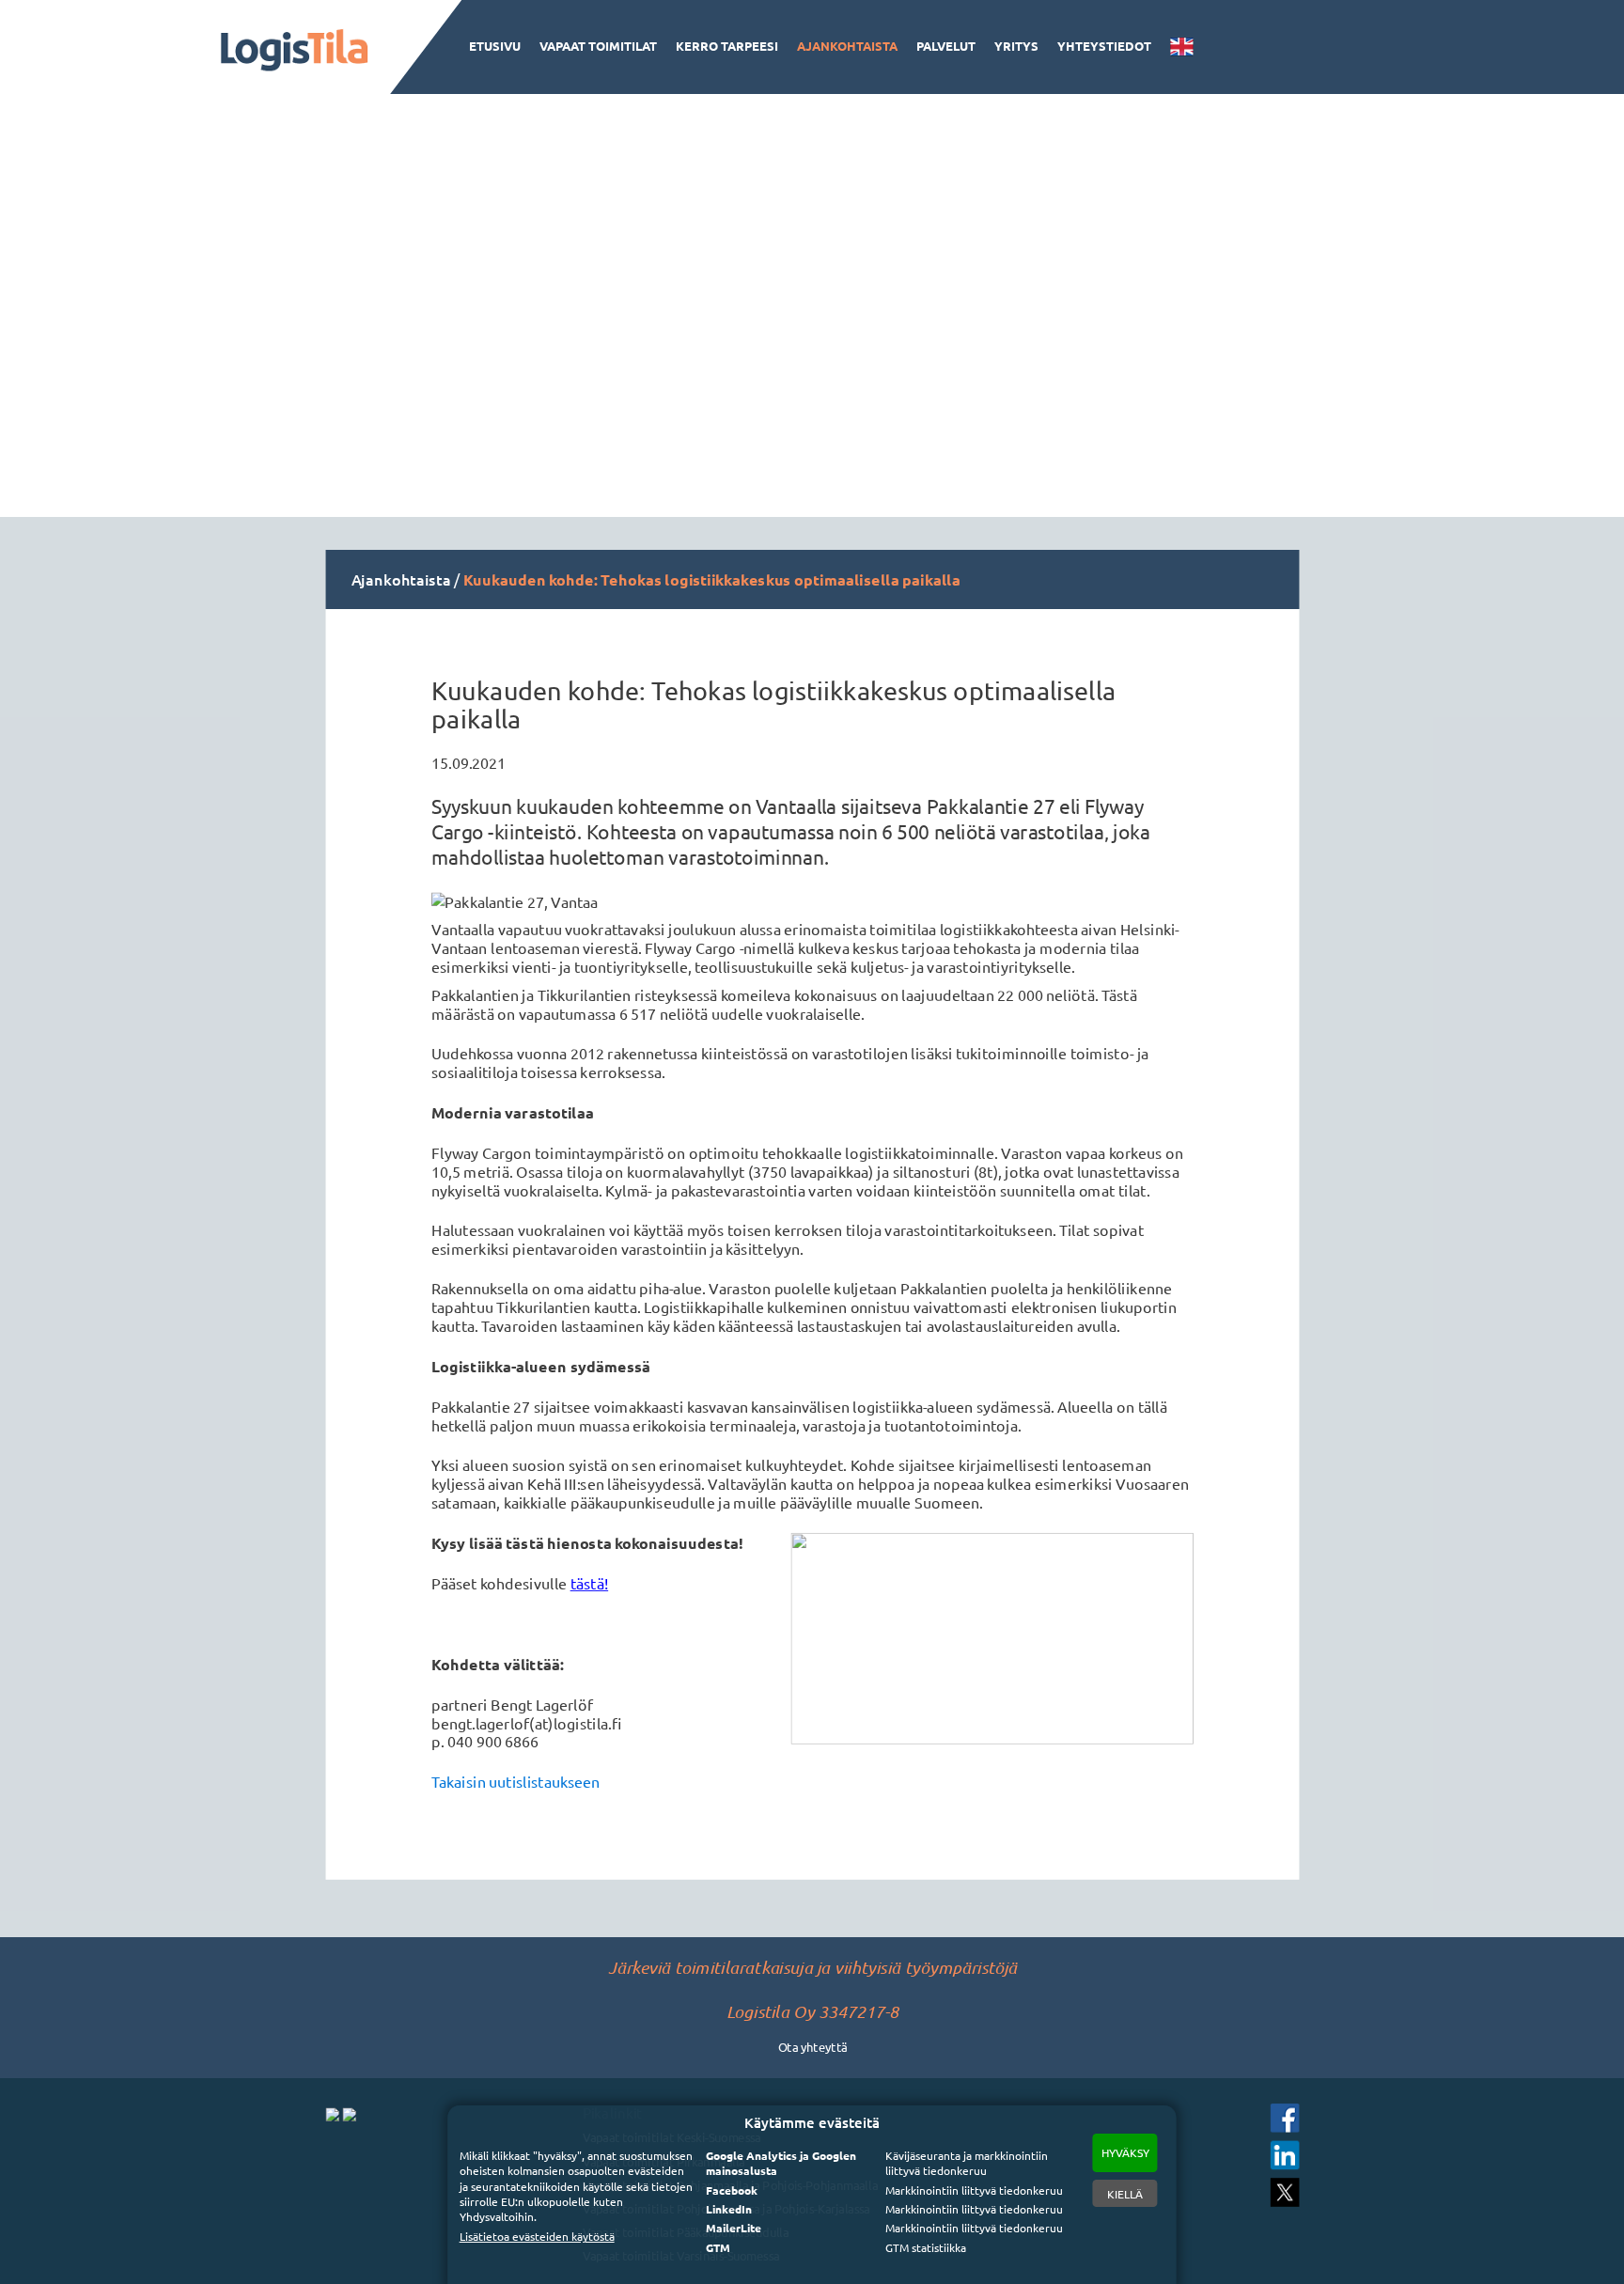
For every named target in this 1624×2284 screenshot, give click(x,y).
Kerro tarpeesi (727, 46)
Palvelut (946, 46)
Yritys (1016, 46)
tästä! (588, 1583)
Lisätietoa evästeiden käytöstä (537, 2236)
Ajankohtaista (847, 46)
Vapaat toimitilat (598, 46)
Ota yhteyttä (812, 2046)
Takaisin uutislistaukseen (515, 1782)
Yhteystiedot (1104, 46)
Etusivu (495, 46)
